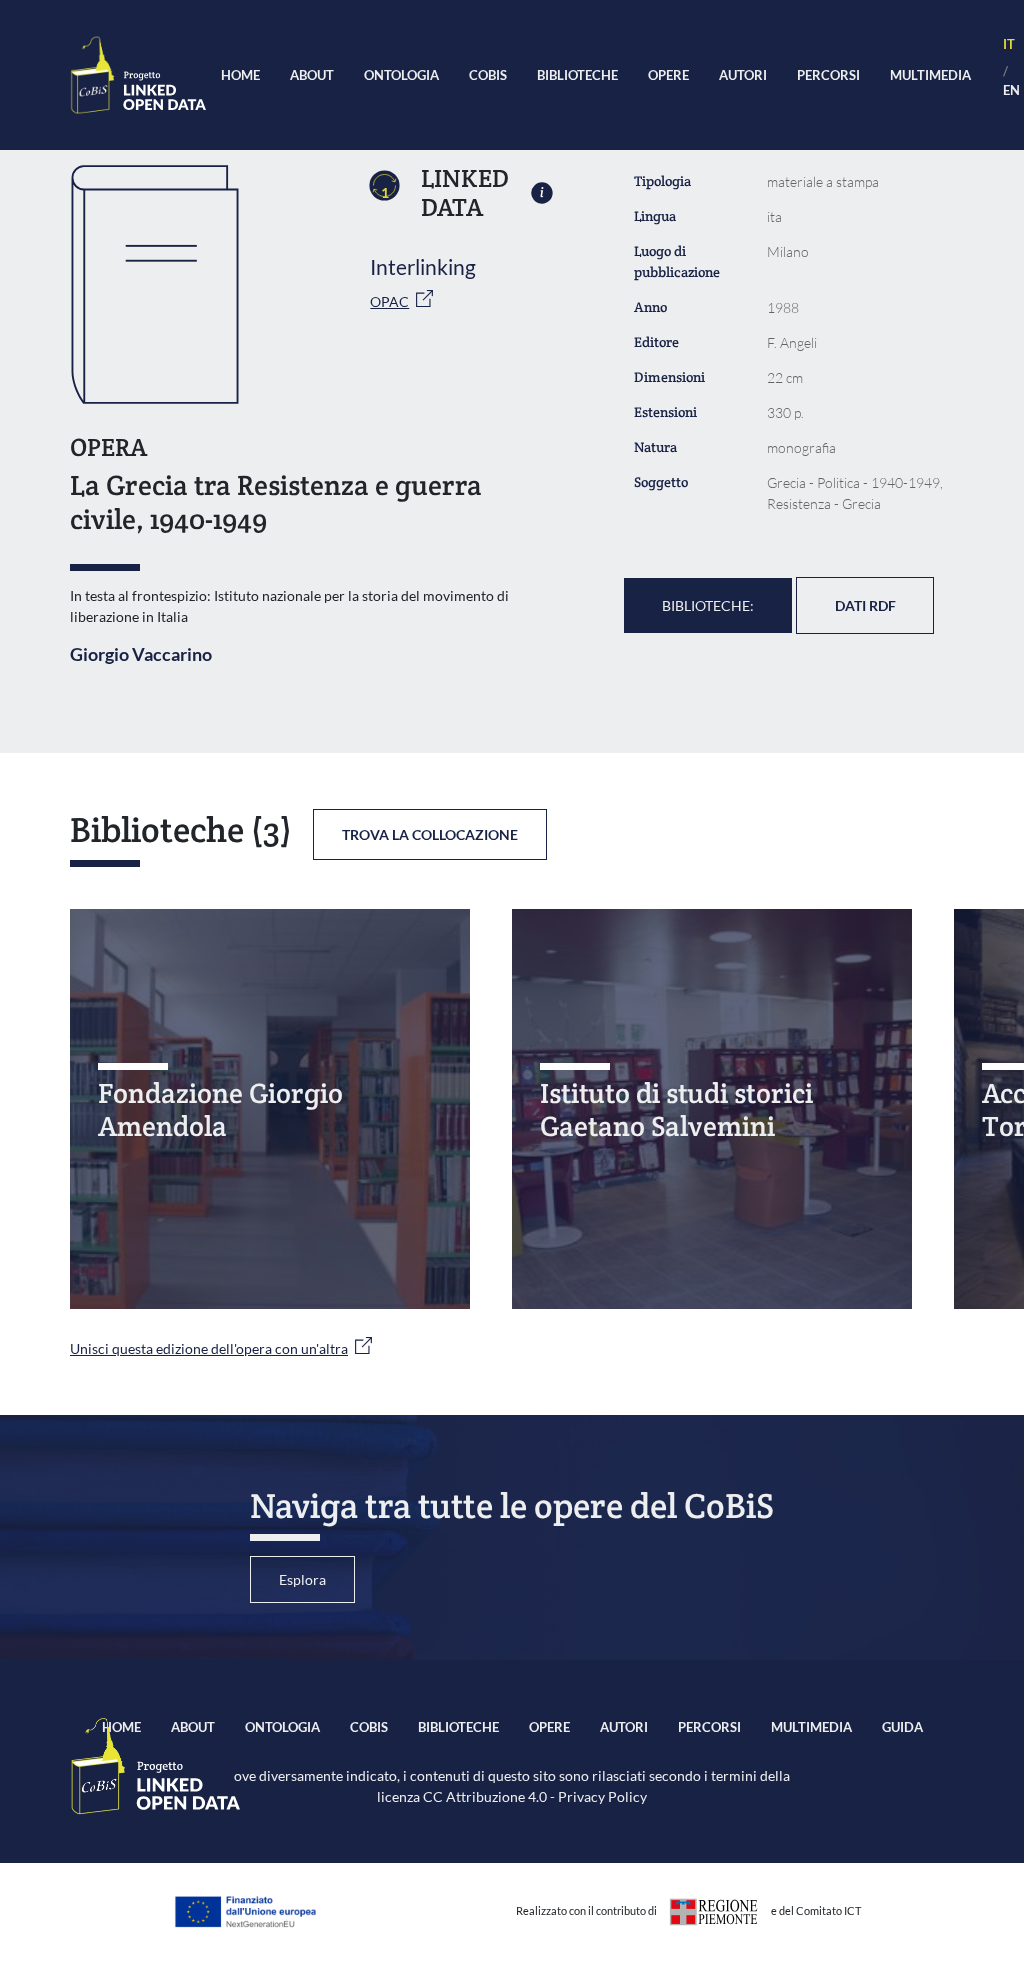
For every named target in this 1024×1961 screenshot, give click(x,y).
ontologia (401, 75)
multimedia (930, 75)
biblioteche (577, 75)
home (240, 75)
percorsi (828, 75)
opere (668, 75)
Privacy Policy (602, 1796)
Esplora (302, 1579)
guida (902, 1727)
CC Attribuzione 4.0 (485, 1796)
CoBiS (488, 75)
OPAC (389, 301)
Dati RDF (865, 605)
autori (743, 75)
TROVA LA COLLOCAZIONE (430, 834)
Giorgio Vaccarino (141, 654)
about (312, 75)
